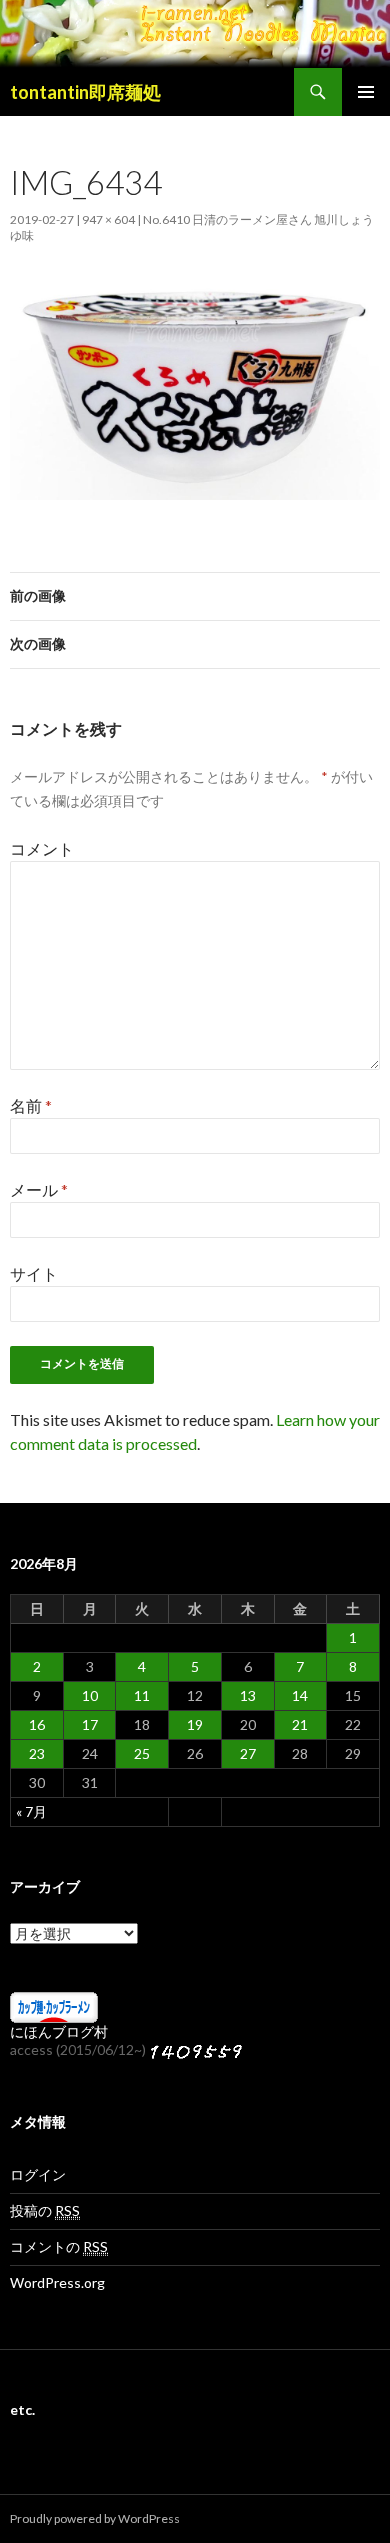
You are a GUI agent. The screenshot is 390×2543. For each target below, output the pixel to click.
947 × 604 (108, 219)
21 (300, 1724)
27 (248, 1753)
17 (90, 1724)
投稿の (45, 2210)
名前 (31, 1105)
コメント (42, 848)
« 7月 (31, 1811)
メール (39, 1189)
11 (142, 1695)
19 (195, 1724)
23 (37, 1753)
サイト (34, 1273)
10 (90, 1695)
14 (300, 1695)
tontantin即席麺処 (85, 92)
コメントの (59, 2246)
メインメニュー (366, 92)
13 (248, 1695)
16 (37, 1724)
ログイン (38, 2174)
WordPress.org (57, 2282)
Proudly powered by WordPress (95, 2518)
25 (142, 1753)
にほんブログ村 (59, 2031)
